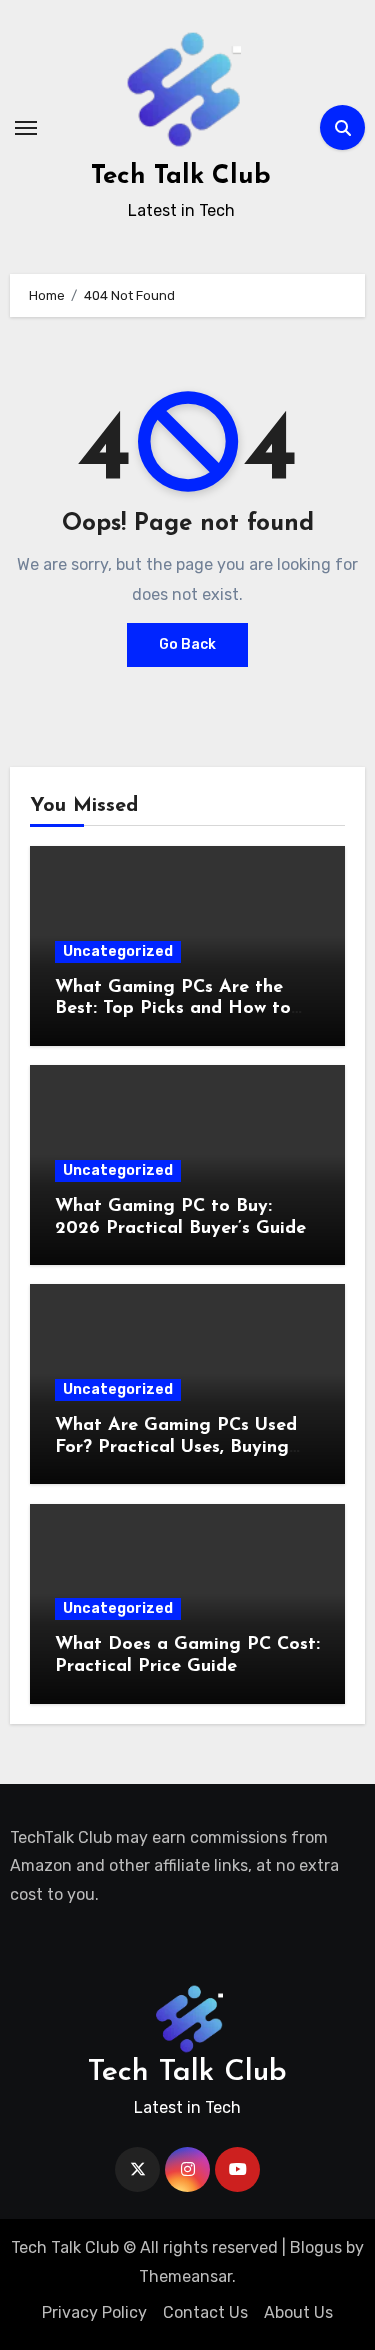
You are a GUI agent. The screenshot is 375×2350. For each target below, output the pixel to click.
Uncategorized (118, 951)
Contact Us (205, 2312)
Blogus (316, 2247)
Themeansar (185, 2276)
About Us (298, 2312)
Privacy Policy (94, 2312)
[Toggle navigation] (26, 128)
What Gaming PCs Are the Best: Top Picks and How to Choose (173, 1009)
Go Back (187, 644)
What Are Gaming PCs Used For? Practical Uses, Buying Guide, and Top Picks (176, 1447)
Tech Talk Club (181, 176)
